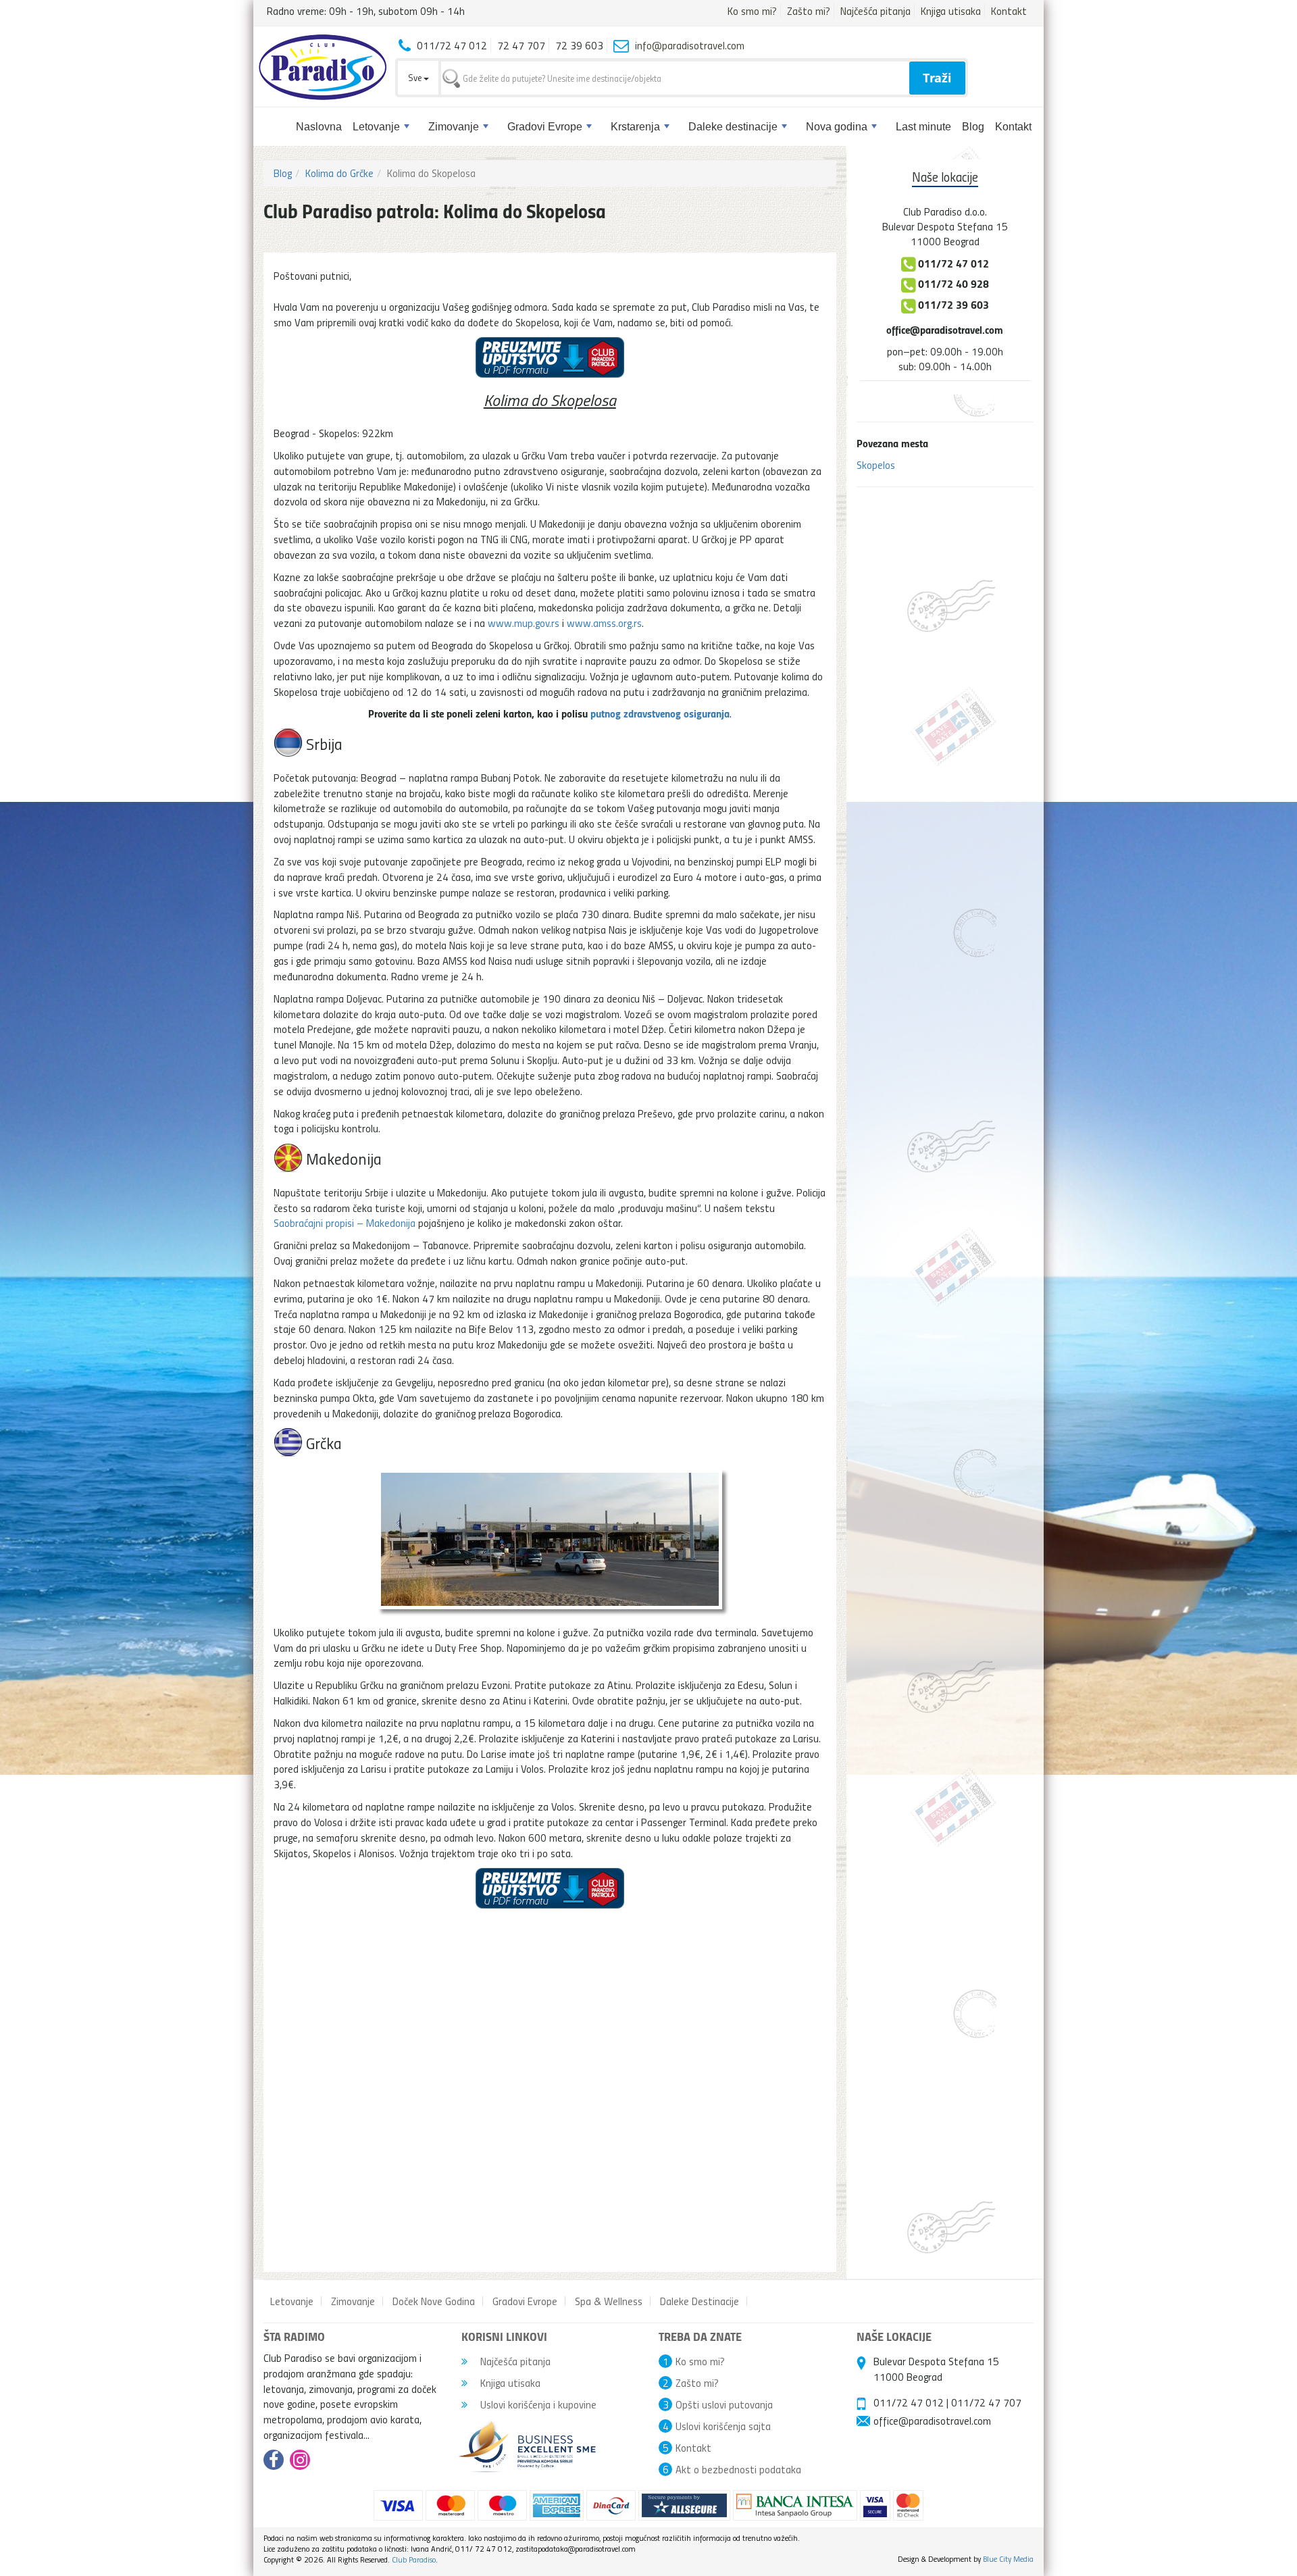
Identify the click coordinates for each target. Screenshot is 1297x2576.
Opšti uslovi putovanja (724, 2404)
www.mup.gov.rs (524, 623)
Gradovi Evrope (545, 127)
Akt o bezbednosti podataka (738, 2469)
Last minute (923, 127)
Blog (973, 127)
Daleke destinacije (733, 127)
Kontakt (1009, 11)
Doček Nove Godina (434, 2301)
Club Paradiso (414, 2559)
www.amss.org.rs (604, 623)
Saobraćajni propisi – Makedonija (345, 1223)
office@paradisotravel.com (945, 329)
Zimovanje (454, 127)
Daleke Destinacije (700, 2301)
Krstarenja (635, 127)
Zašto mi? (809, 11)
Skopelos (876, 465)
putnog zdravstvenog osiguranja (660, 713)
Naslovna (319, 127)
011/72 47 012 (909, 2402)
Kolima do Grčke (339, 173)
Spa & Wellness (609, 2301)
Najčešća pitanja (875, 11)
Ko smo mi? (752, 11)
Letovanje (376, 127)
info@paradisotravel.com (690, 45)
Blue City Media (1008, 2559)
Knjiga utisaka (951, 11)
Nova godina (837, 127)
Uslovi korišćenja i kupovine (537, 2404)
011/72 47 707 (986, 2402)
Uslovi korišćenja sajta (723, 2426)
